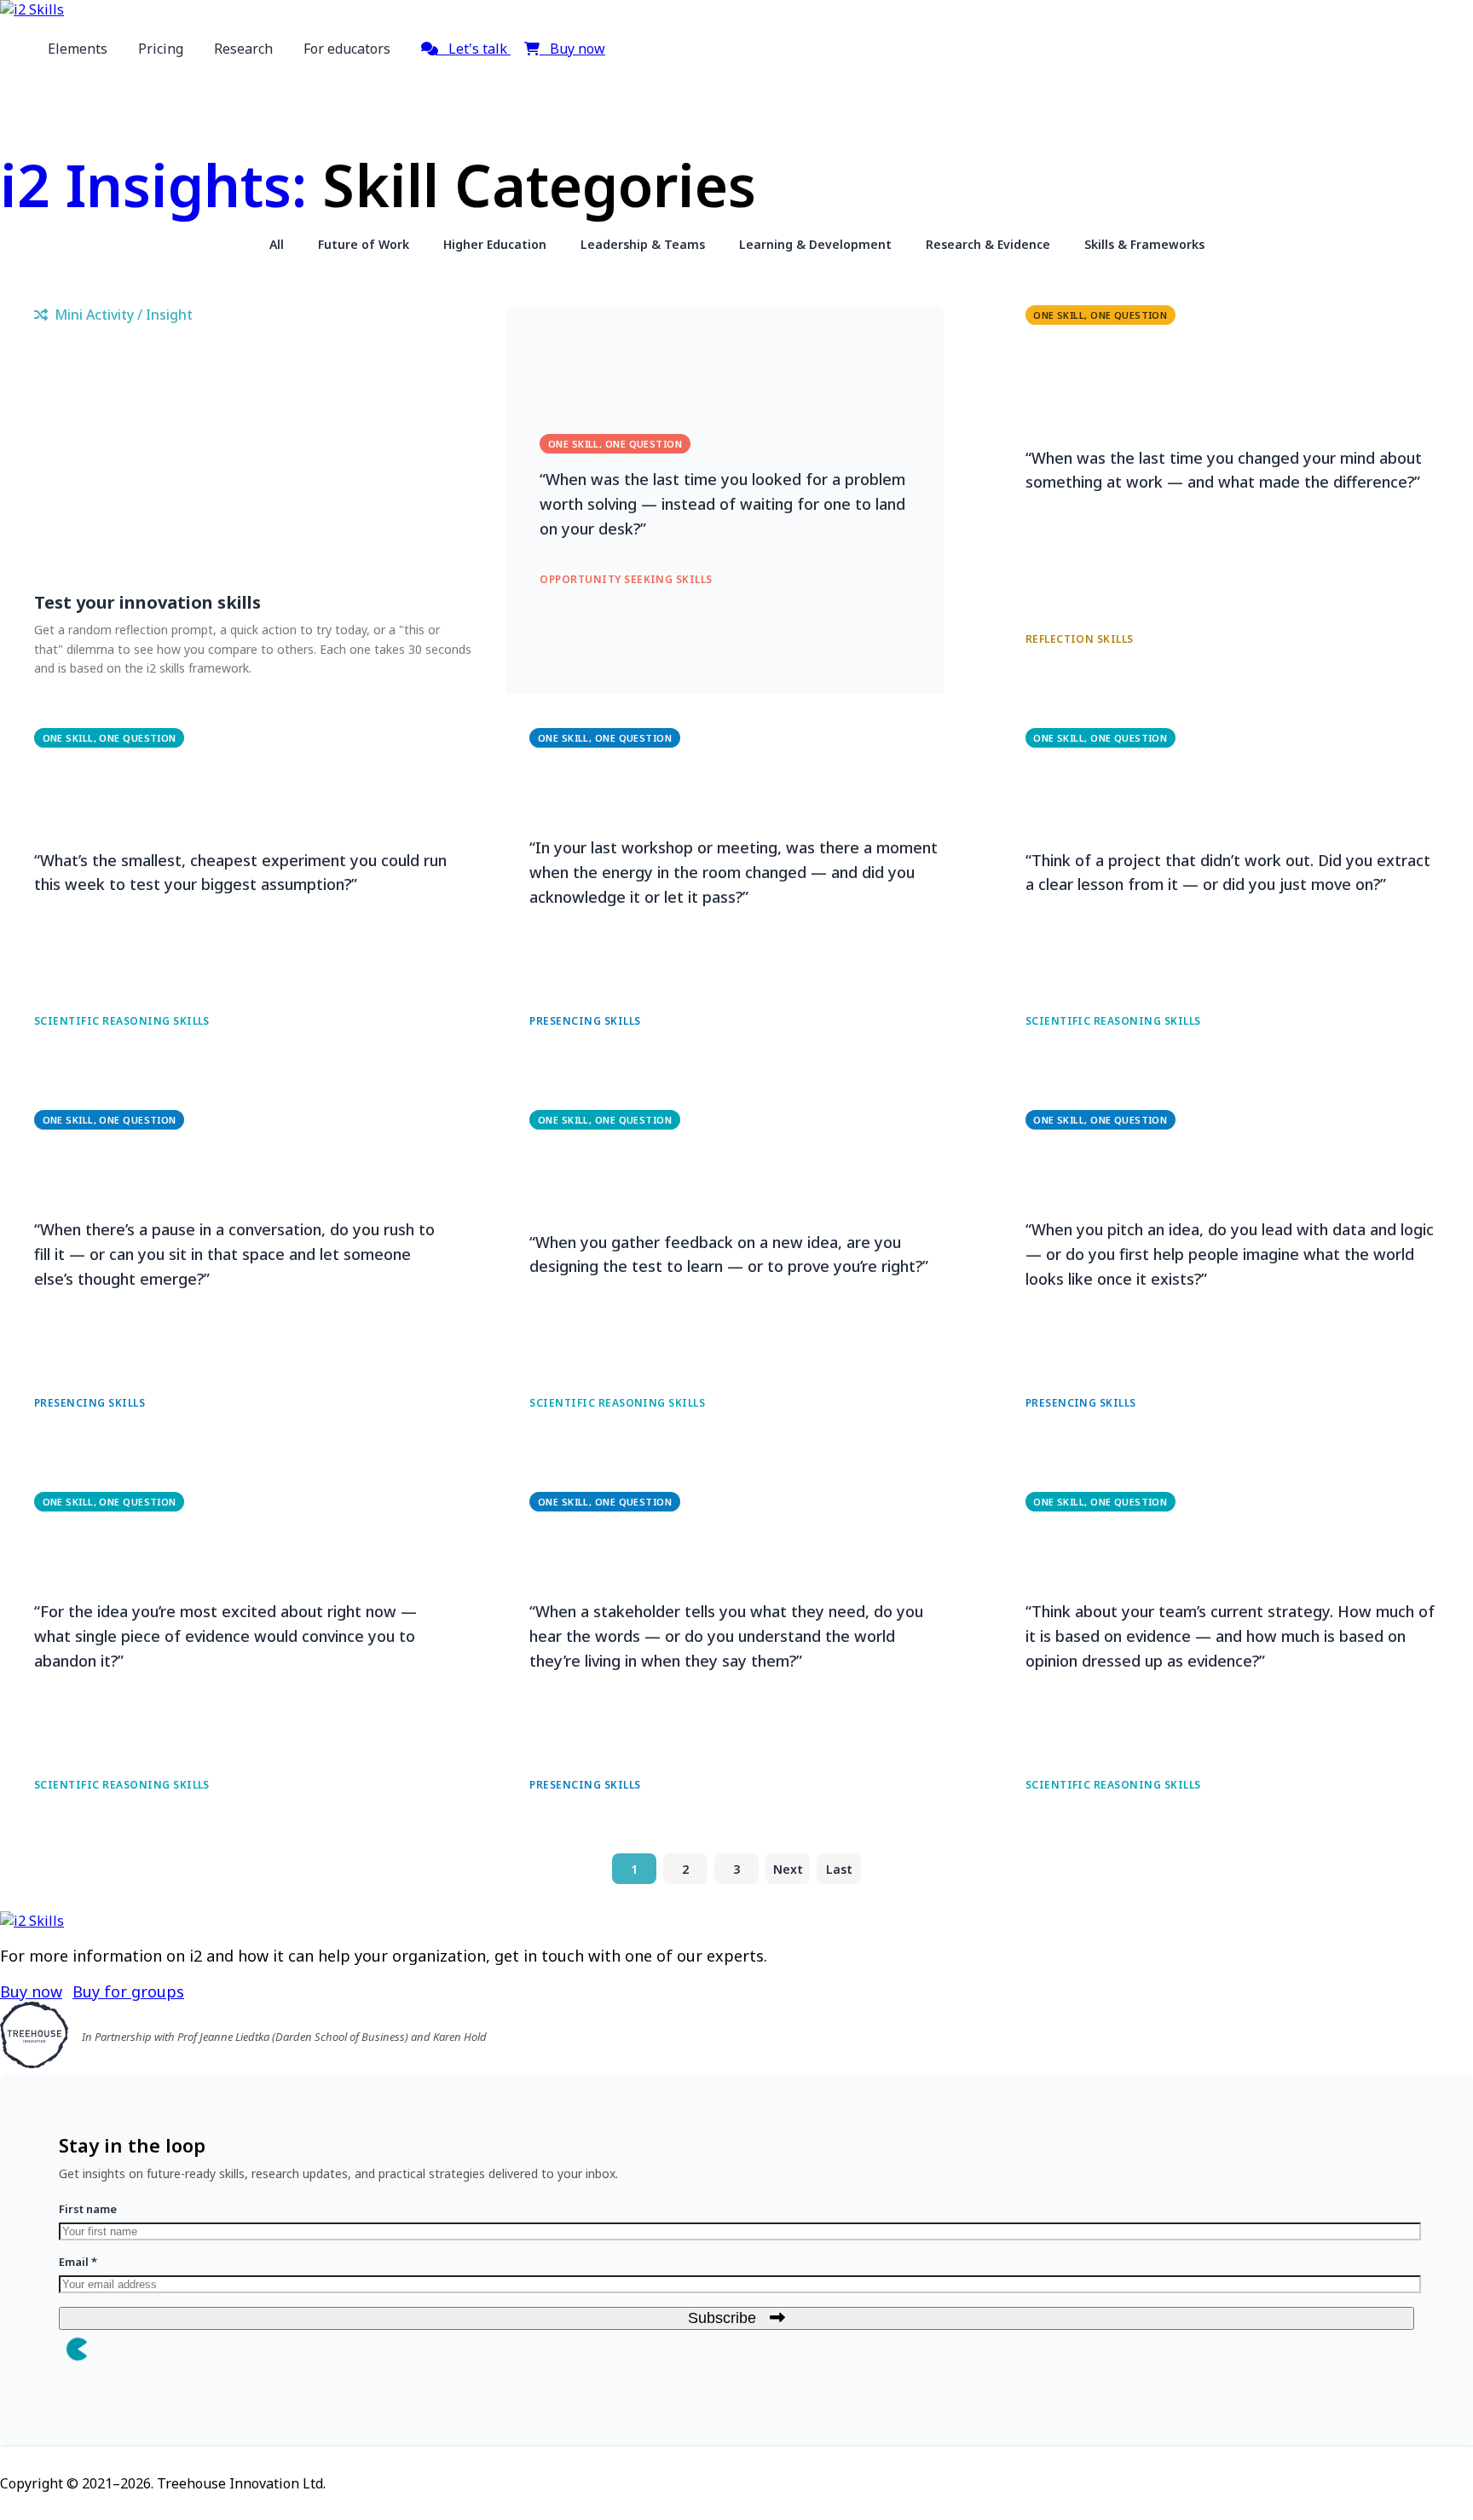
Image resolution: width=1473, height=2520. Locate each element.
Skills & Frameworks (1144, 244)
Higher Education (495, 244)
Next (788, 1869)
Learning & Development (815, 244)
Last (839, 1869)
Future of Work (364, 244)
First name (88, 2209)
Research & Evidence (988, 244)
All (277, 244)
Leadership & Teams (643, 244)
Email (78, 2262)
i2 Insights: (153, 185)
